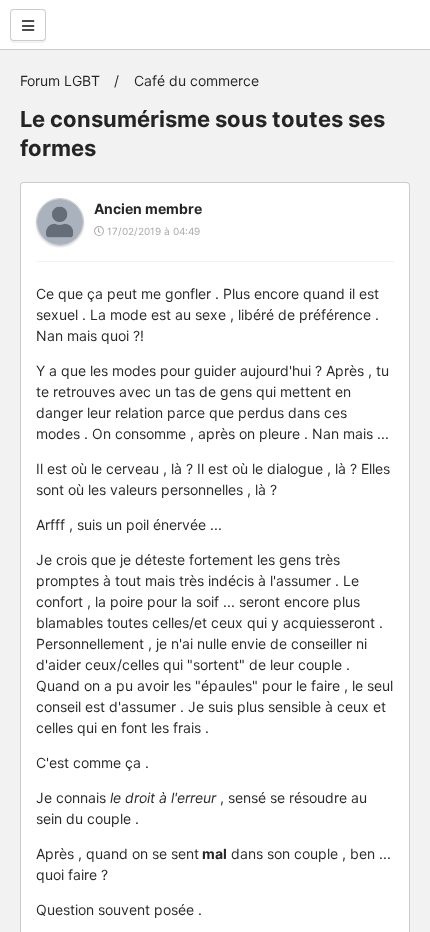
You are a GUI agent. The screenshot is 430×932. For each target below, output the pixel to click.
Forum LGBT (60, 80)
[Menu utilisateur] (28, 25)
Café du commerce (196, 80)
